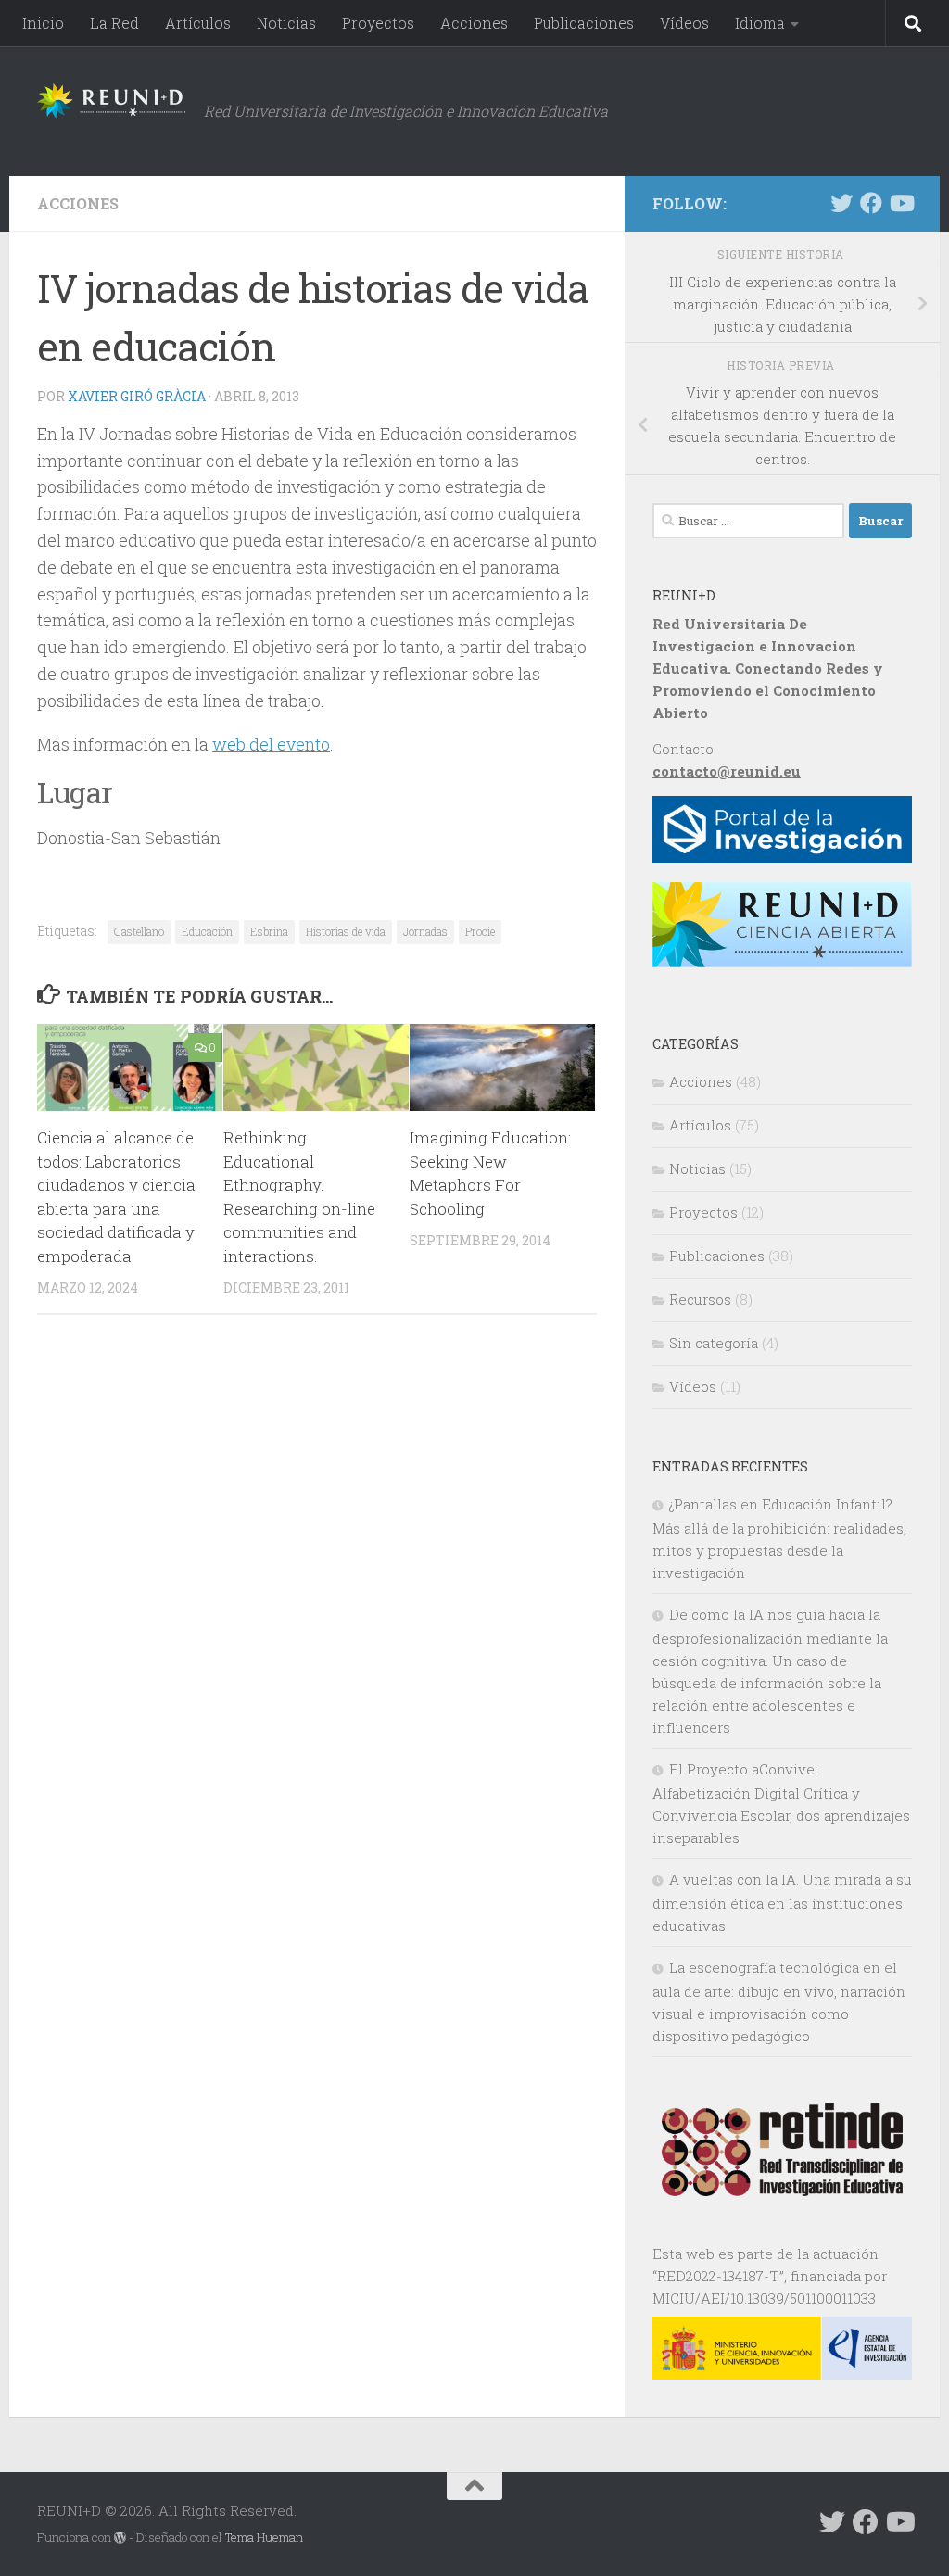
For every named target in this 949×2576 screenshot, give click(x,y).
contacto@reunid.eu (727, 771)
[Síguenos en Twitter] (841, 203)
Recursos (700, 1299)
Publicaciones (584, 23)
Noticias (286, 23)
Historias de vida (346, 931)
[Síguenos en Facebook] (871, 203)
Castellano (139, 931)
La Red (114, 23)
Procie (480, 931)
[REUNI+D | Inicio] (111, 101)
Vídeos (684, 23)
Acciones (474, 23)
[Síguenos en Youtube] (901, 203)
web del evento (271, 744)
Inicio (43, 23)
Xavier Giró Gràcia (137, 396)
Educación (207, 931)
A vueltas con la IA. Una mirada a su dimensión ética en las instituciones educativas (782, 1902)
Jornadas (425, 931)
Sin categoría (714, 1343)
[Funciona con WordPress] (120, 2538)
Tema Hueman (264, 2537)
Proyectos (378, 23)
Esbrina (269, 931)
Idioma (760, 23)
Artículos (198, 23)
